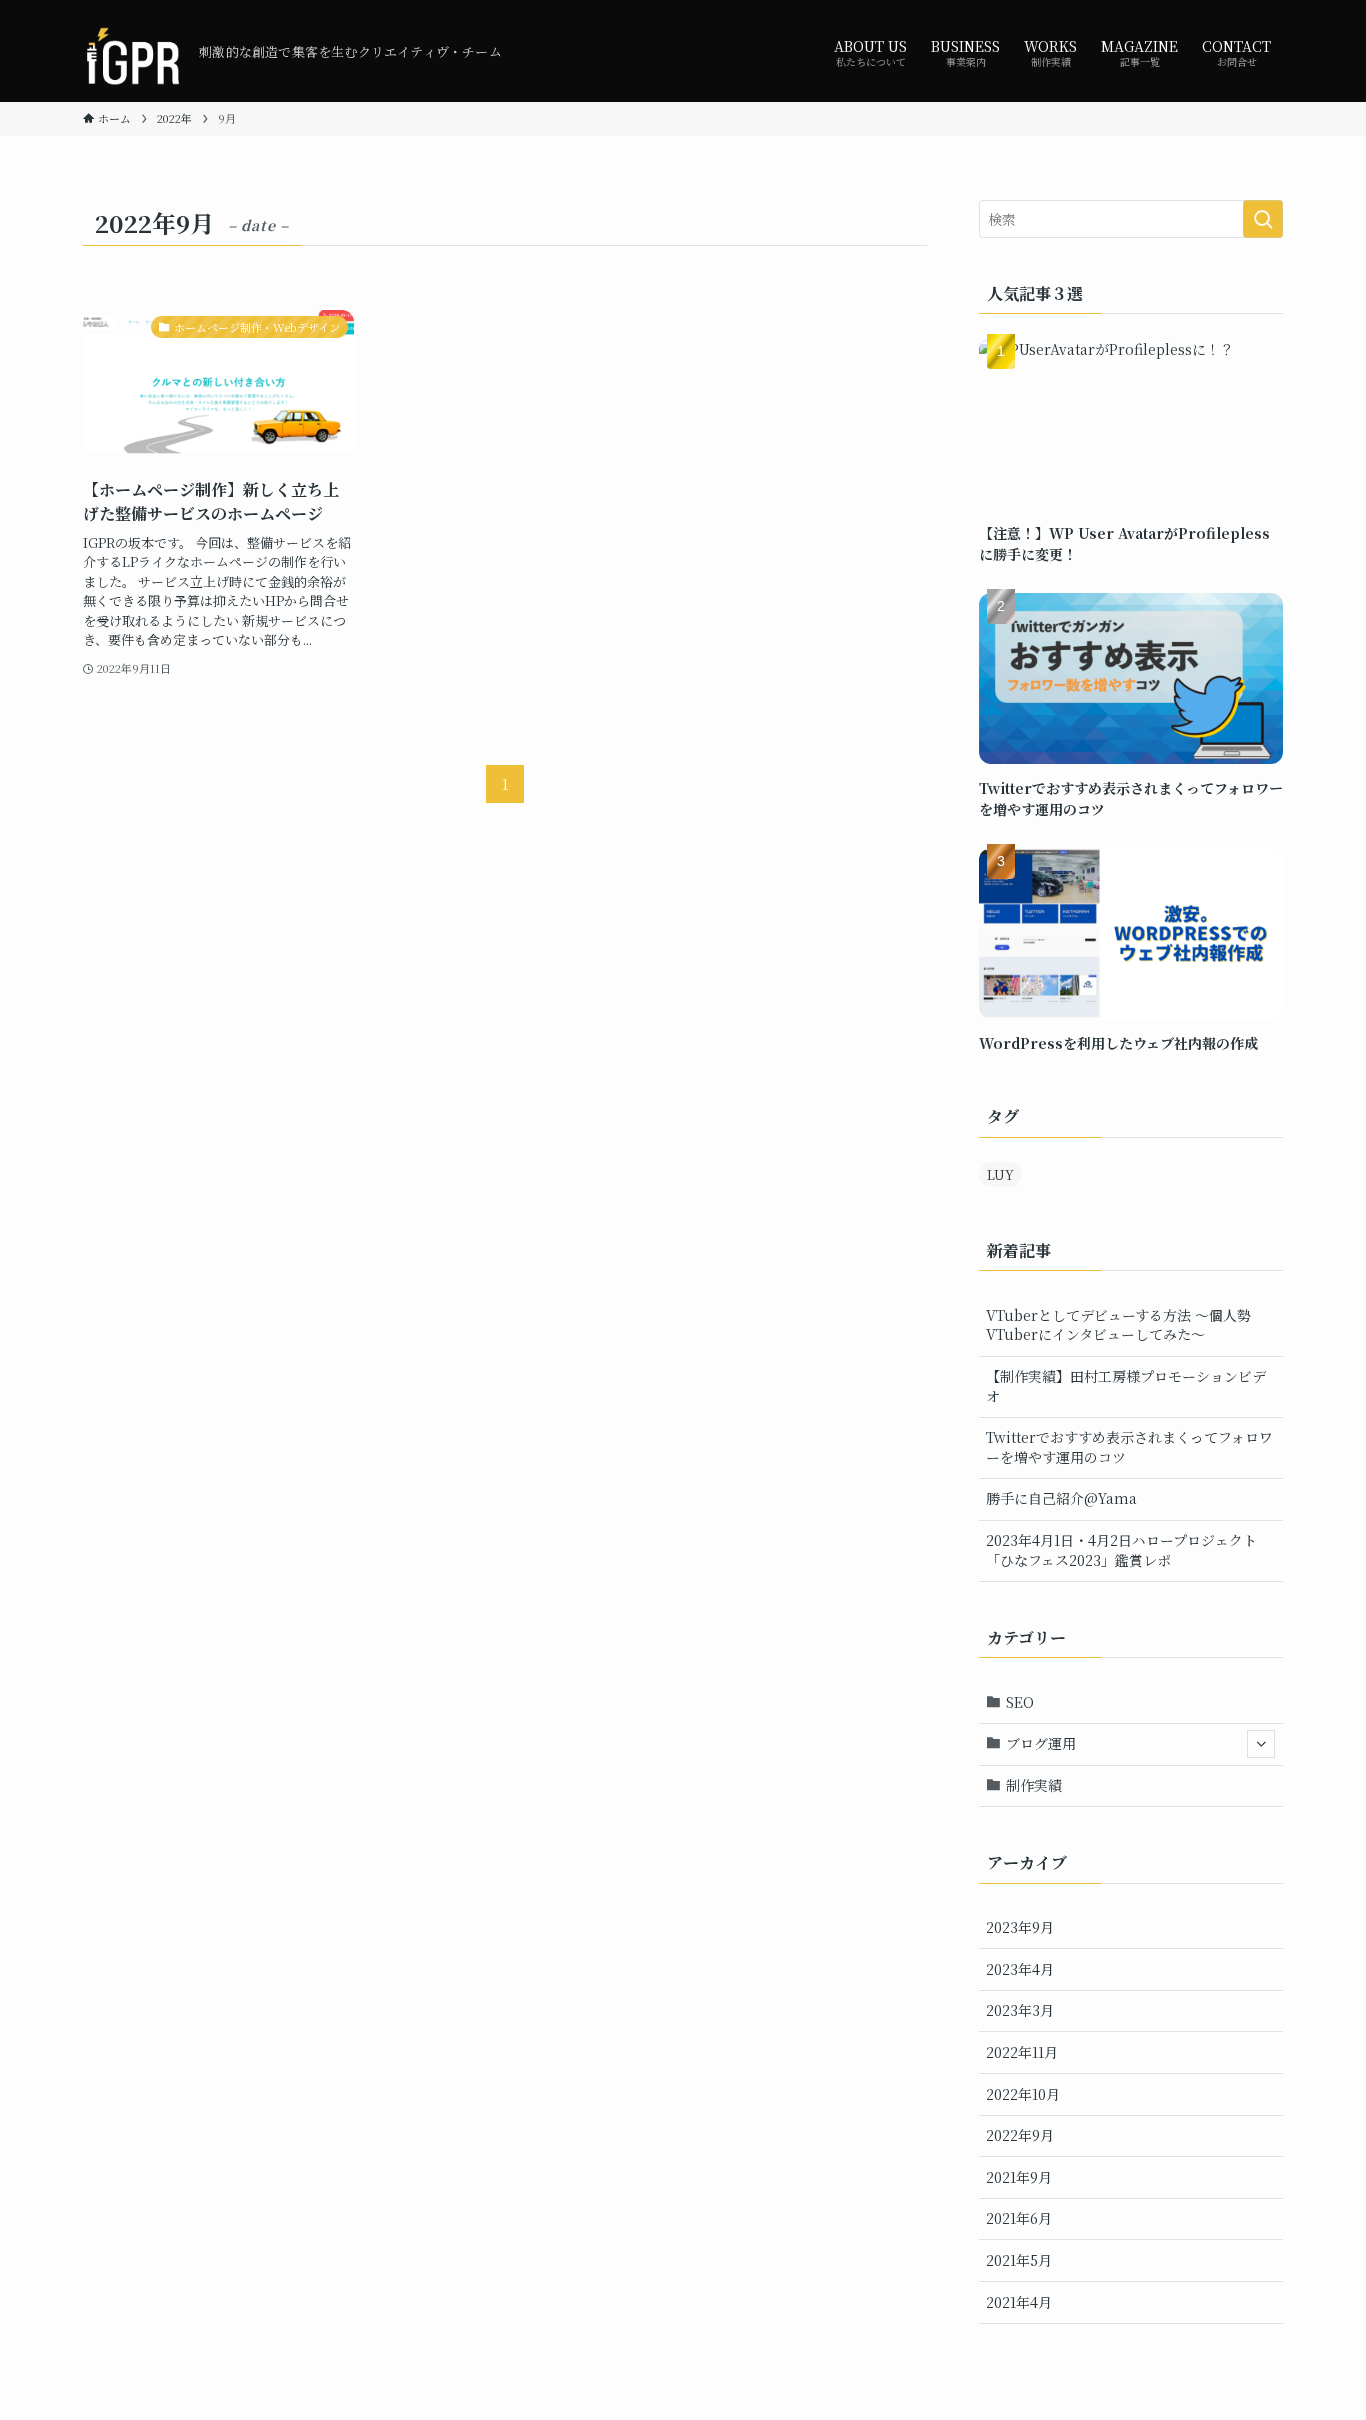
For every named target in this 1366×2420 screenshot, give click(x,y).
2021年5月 (1019, 2260)
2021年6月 (1019, 2218)
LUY (1000, 1174)
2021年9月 (1019, 2177)
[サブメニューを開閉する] (1261, 1744)
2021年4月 (1019, 2302)
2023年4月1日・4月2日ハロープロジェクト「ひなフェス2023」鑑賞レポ (1121, 1550)
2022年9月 (1020, 2135)
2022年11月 (1022, 2052)
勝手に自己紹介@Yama (1061, 1498)
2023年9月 (1020, 1927)
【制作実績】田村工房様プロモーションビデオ (1126, 1386)
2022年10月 (1023, 2094)
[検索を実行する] (1263, 219)
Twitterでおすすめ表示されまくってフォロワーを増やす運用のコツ (1129, 1447)
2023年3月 (1020, 2010)
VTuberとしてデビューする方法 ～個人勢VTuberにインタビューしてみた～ (1118, 1325)
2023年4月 (1020, 1969)
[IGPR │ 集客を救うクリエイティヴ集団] (133, 51)
